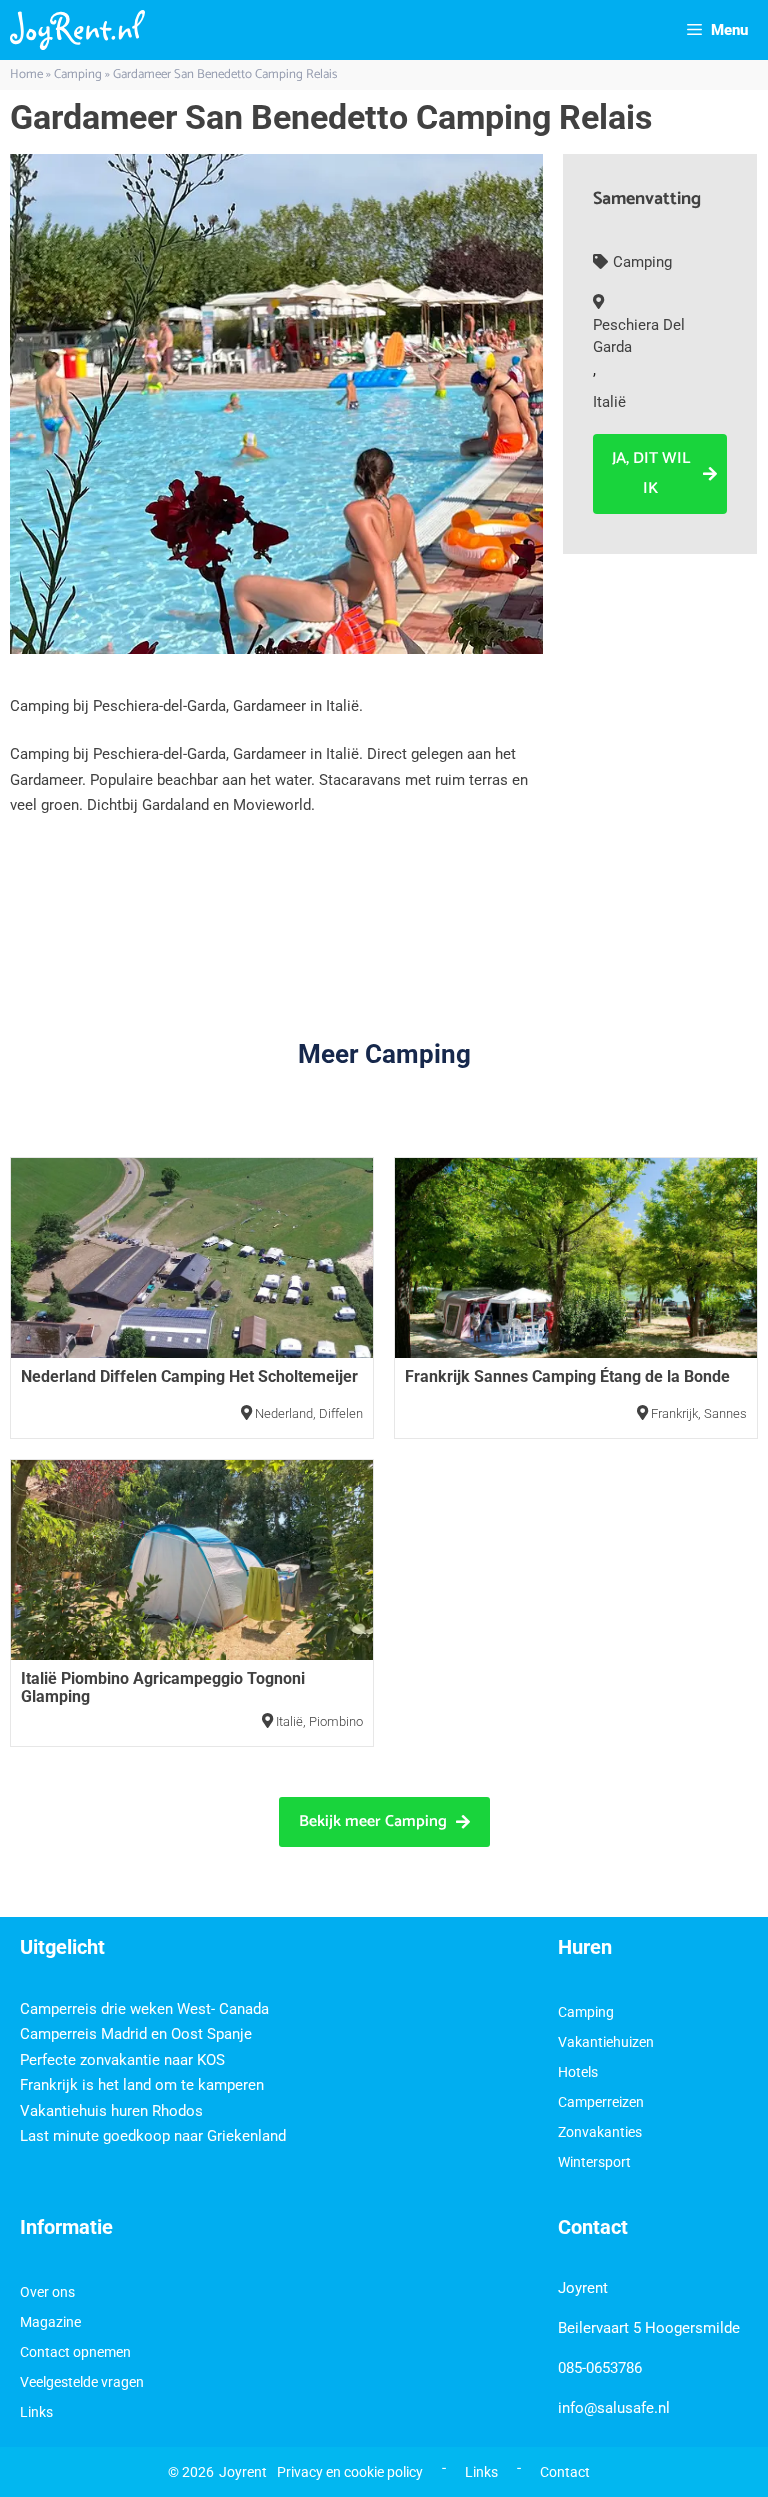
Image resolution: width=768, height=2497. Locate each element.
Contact (565, 2472)
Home (26, 74)
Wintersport (594, 2162)
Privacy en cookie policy (350, 2472)
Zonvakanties (600, 2132)
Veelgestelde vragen (82, 2382)
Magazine (50, 2322)
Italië (609, 402)
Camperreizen (601, 2102)
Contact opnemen (75, 2352)
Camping (78, 74)
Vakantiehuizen (606, 2042)
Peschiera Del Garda (639, 336)
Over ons (47, 2292)
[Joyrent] (77, 30)
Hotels (578, 2072)
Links (36, 2412)
